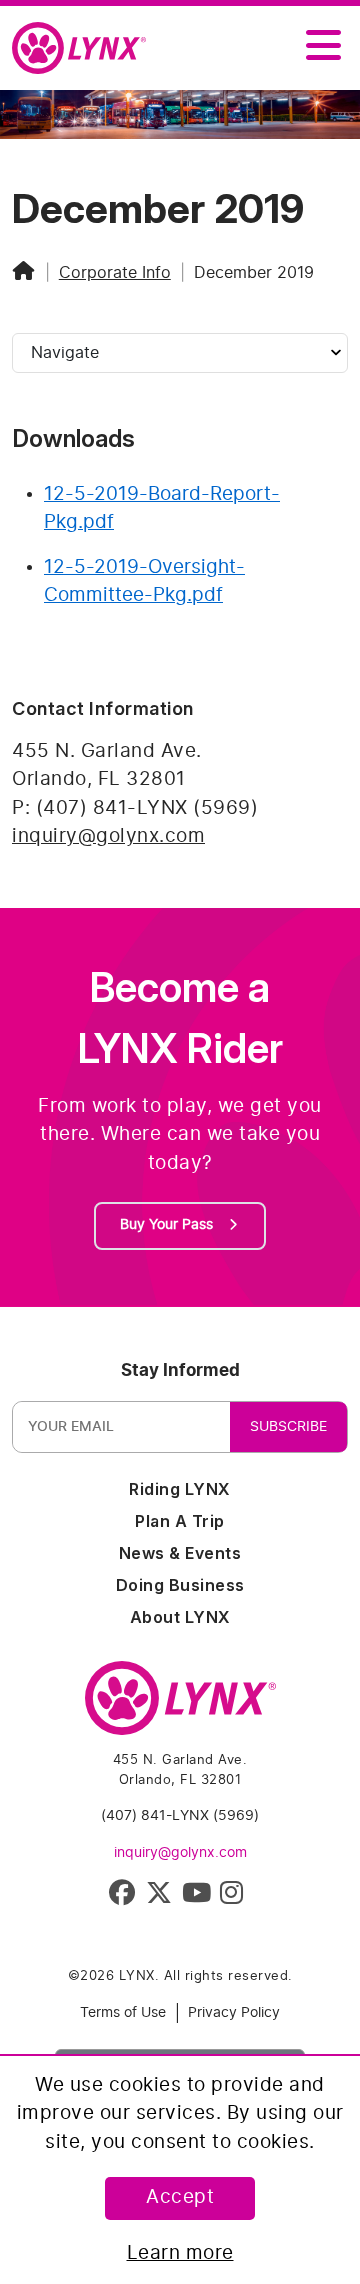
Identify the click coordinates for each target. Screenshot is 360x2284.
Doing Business (180, 1585)
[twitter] (162, 1897)
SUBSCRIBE (288, 1427)
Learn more (180, 2253)
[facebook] (125, 1897)
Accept (180, 2197)
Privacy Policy (234, 2013)
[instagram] (235, 1897)
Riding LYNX (180, 1489)
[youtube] (198, 1897)
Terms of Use (123, 2013)
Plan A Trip (180, 1521)
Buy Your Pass (168, 1225)
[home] (87, 49)
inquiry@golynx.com (108, 836)
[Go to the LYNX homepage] (180, 1707)
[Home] (24, 273)
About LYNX (180, 1617)
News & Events (180, 1553)
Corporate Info (115, 273)
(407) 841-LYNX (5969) (180, 1816)
